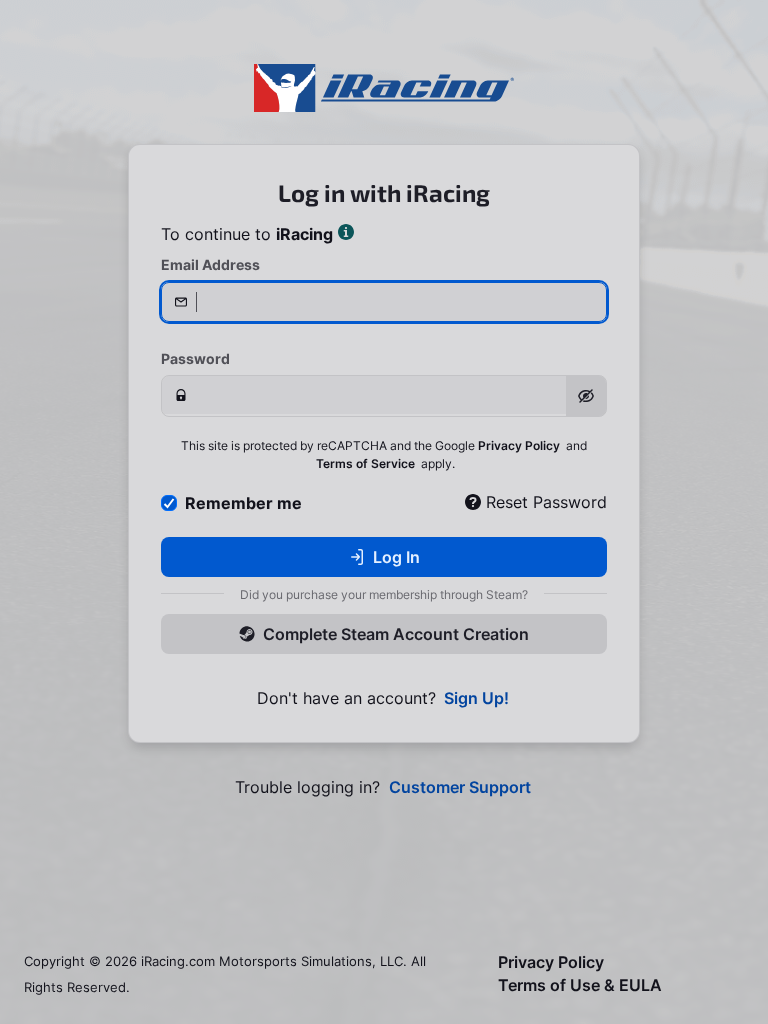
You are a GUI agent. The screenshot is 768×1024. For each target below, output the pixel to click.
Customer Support (460, 787)
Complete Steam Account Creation (396, 634)
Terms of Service (365, 463)
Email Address (210, 264)
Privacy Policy (519, 445)
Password (195, 358)
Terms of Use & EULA (580, 985)
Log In (396, 557)
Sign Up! (476, 698)
